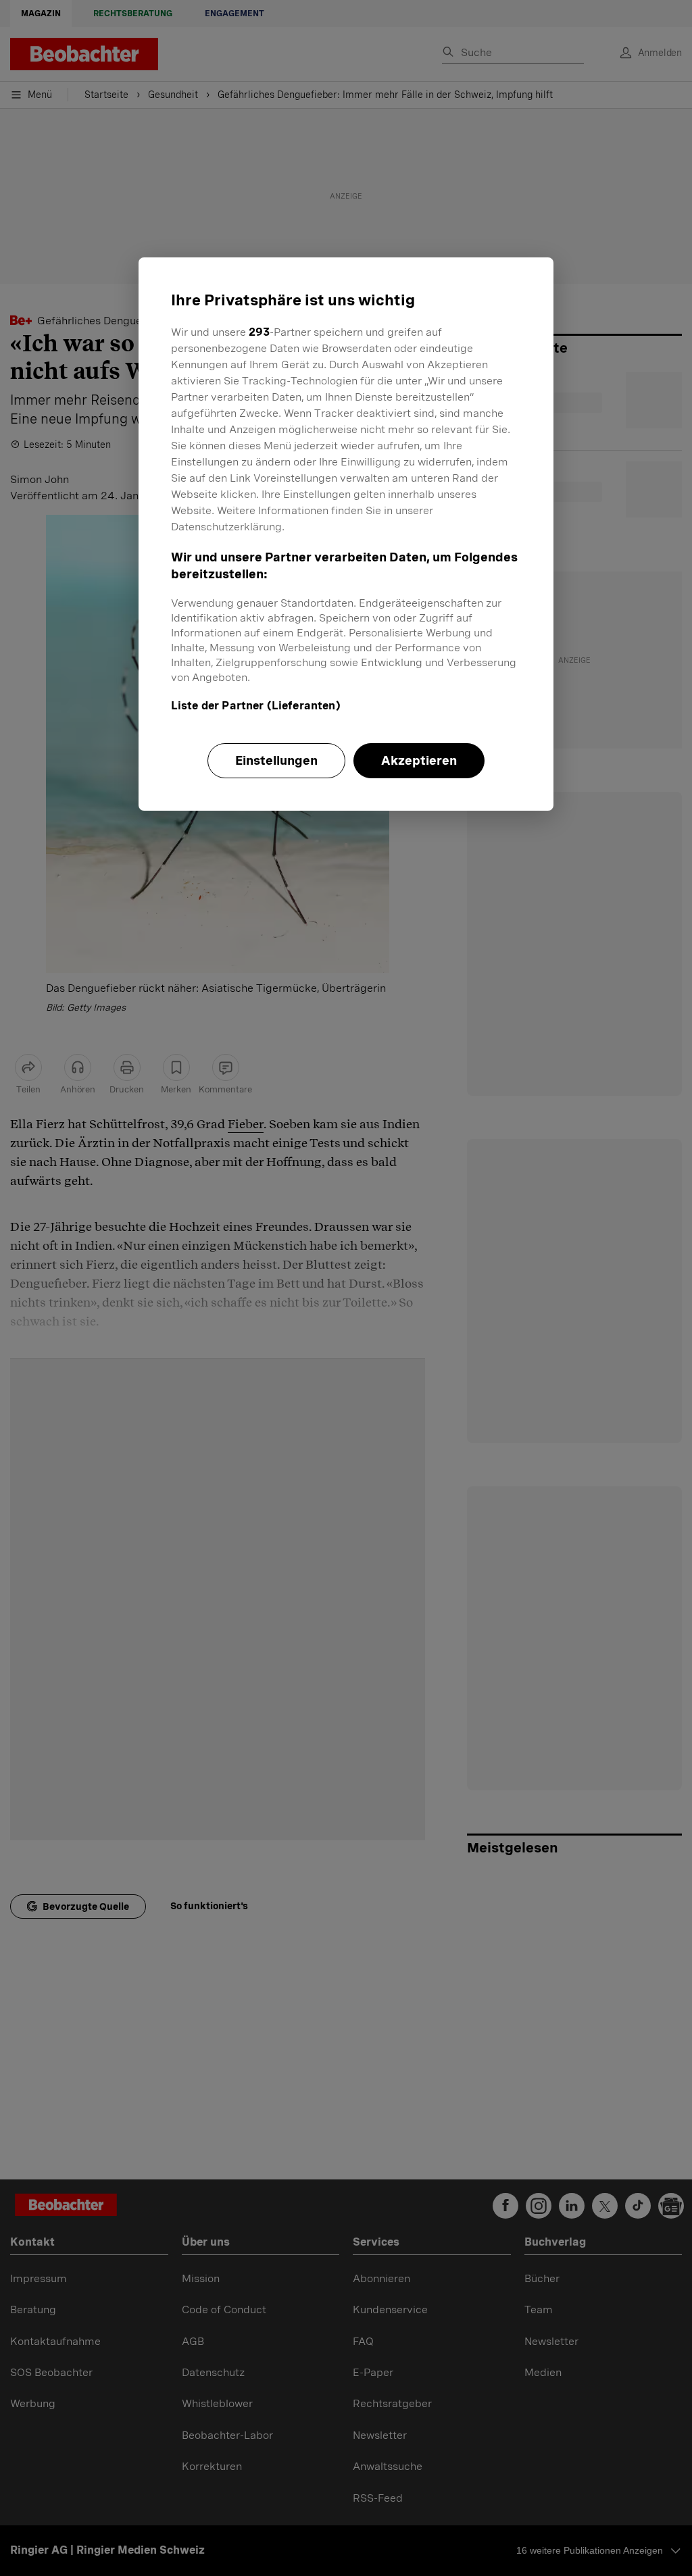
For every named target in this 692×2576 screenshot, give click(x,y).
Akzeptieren (419, 760)
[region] (346, 534)
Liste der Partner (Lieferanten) (256, 706)
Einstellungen (276, 760)
